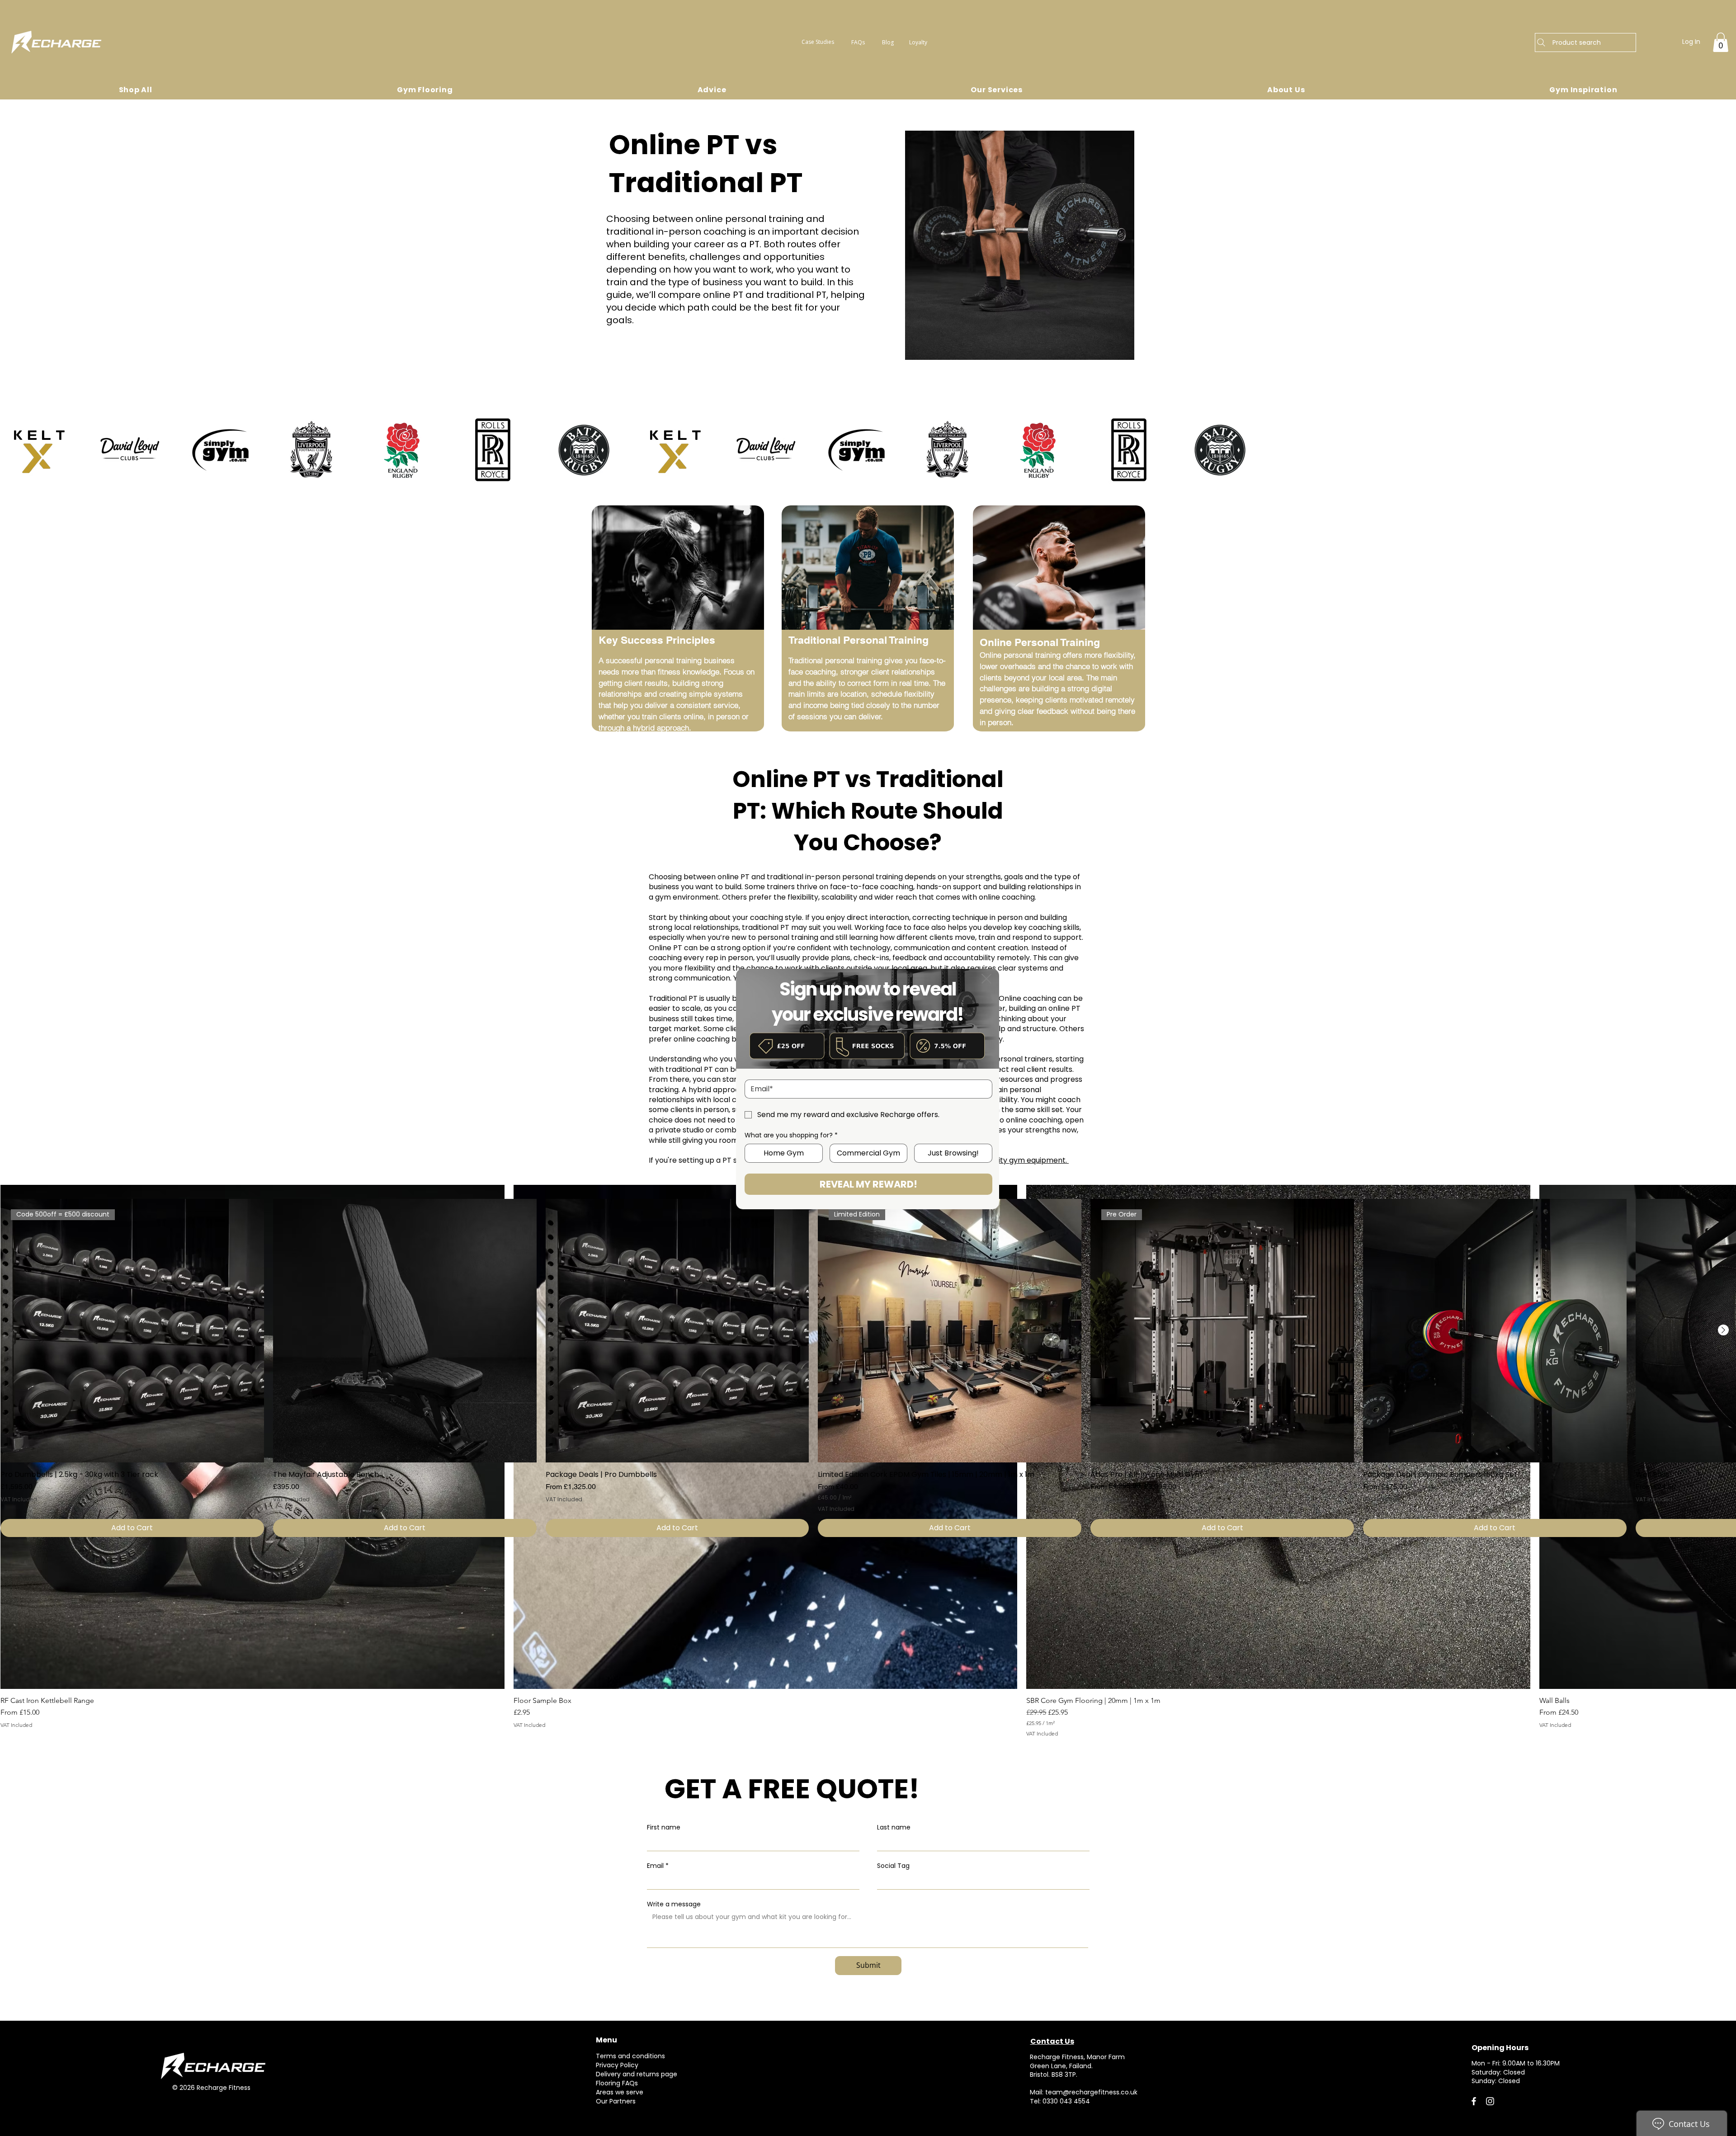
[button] (986, 979)
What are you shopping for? (791, 1135)
